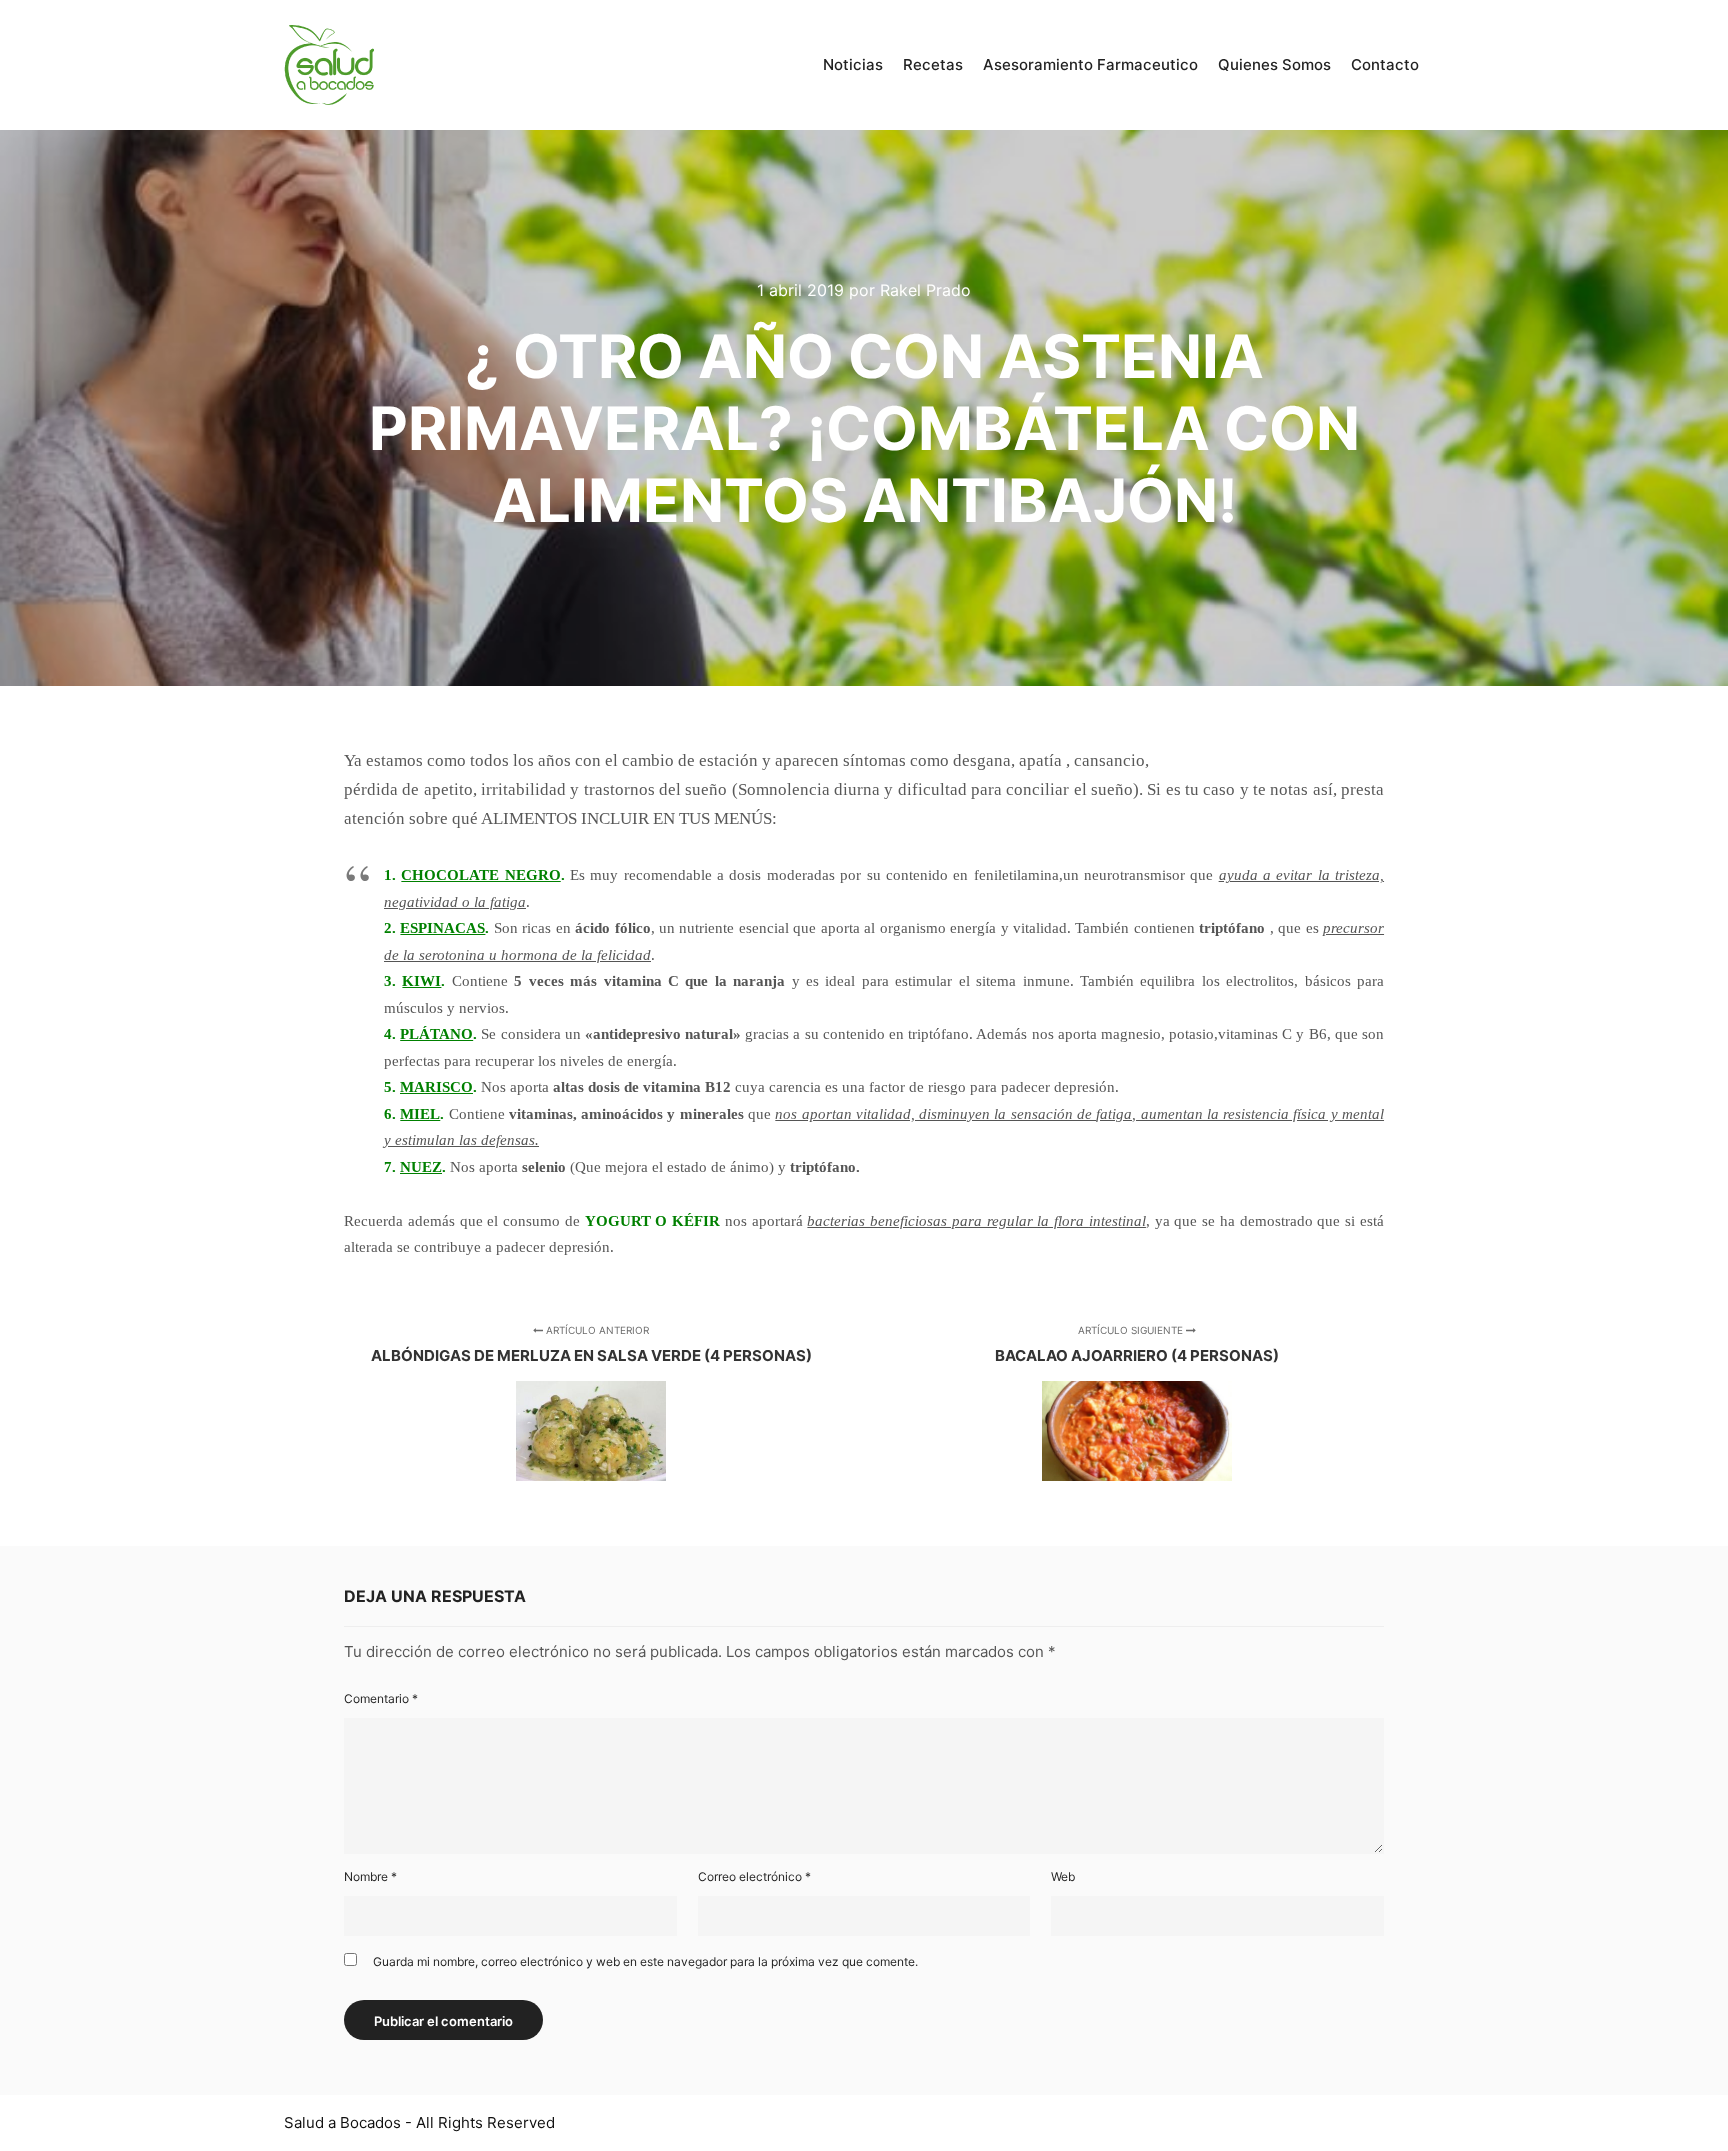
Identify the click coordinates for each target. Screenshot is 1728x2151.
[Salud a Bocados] (329, 65)
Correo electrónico (754, 1876)
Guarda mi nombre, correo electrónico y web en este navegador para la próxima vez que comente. (645, 1961)
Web (1063, 1876)
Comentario (381, 1698)
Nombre (370, 1876)
